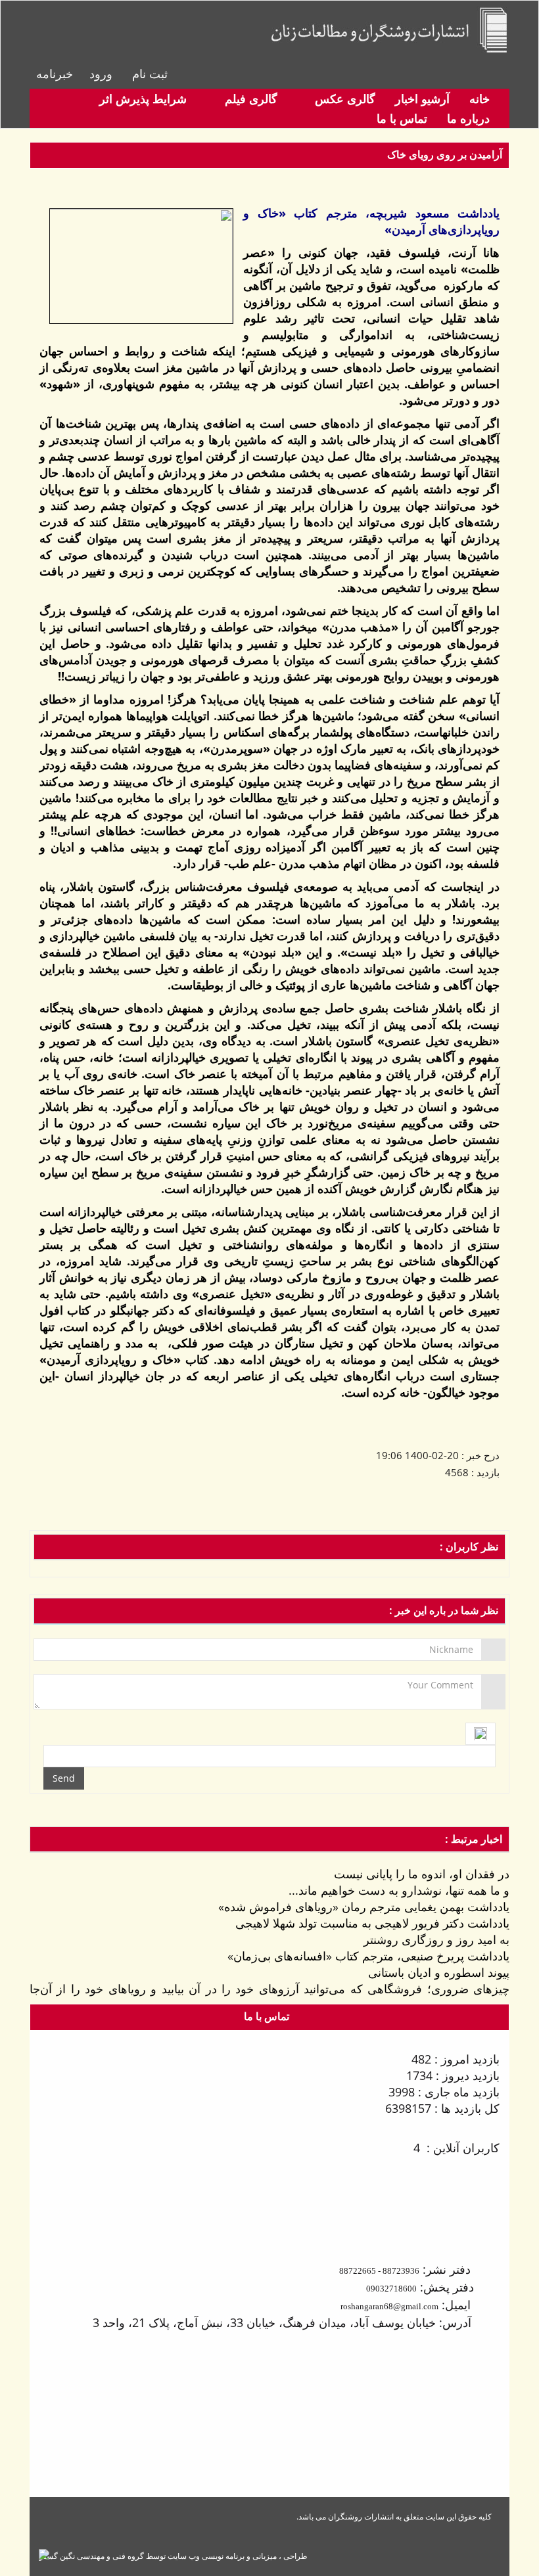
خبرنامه (55, 74)
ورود (101, 74)
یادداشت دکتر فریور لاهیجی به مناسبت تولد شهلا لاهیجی (372, 1923)
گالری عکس (343, 99)
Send (64, 1778)
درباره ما (468, 118)
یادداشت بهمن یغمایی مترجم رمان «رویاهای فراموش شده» (364, 1907)
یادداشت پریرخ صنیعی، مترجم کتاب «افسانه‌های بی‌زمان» (368, 1956)
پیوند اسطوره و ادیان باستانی (439, 1972)
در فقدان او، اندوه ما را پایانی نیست (422, 1874)
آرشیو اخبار (422, 99)
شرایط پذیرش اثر (143, 99)
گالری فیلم (249, 99)
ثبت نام (150, 74)
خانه (480, 99)
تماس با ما (402, 118)
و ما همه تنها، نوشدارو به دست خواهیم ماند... (399, 1890)
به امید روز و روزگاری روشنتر (436, 1939)
